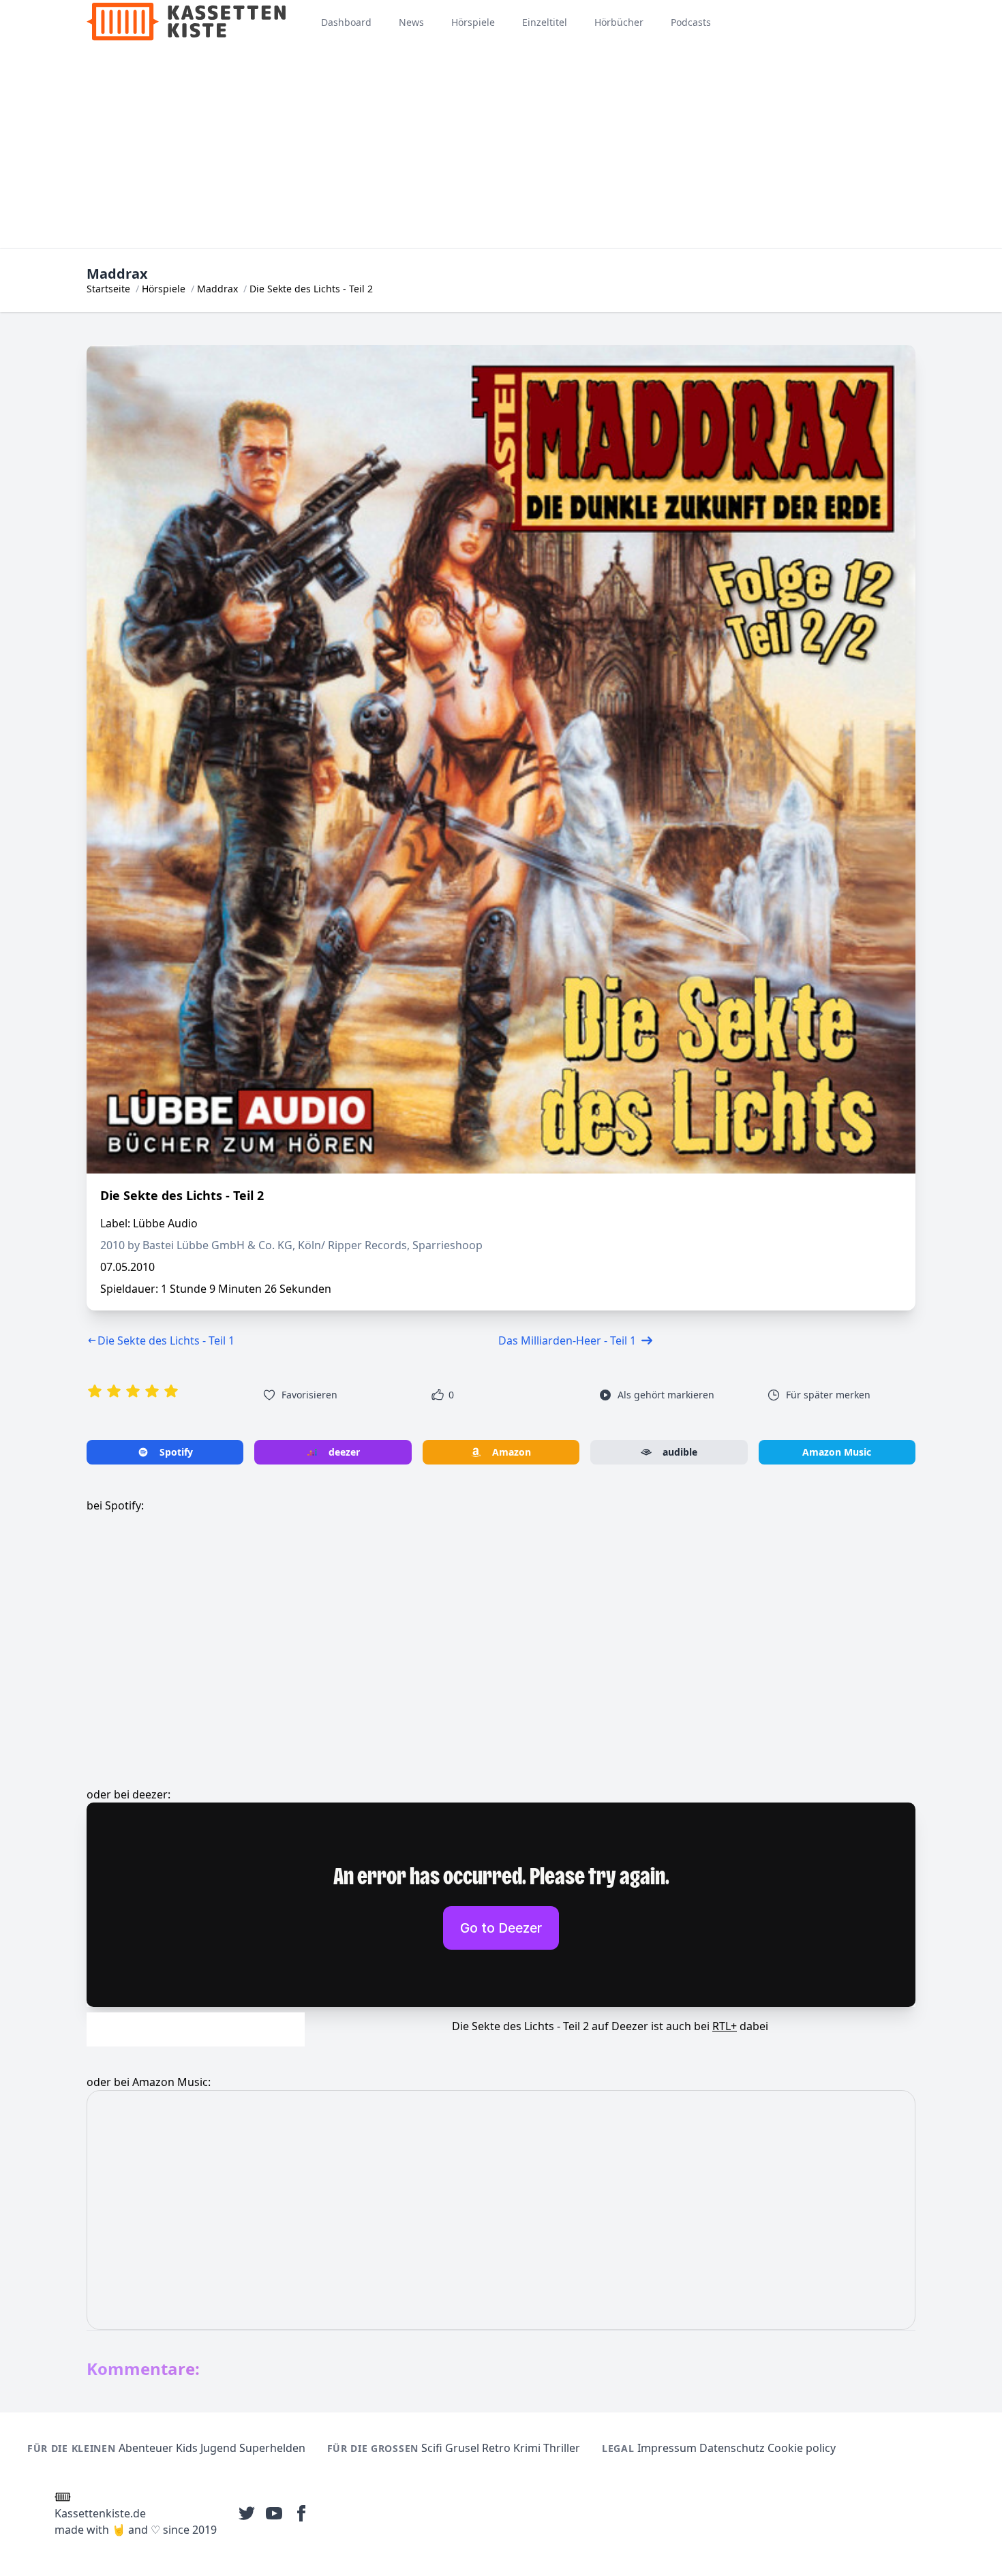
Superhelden (272, 2448)
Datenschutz (732, 2448)
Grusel (462, 2448)
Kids (187, 2448)
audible (680, 1452)
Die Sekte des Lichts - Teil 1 (166, 1340)
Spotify (176, 1452)
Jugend (218, 2448)
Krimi (527, 2448)
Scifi (432, 2448)
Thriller (562, 2448)
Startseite (108, 289)
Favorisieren (309, 1395)
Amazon (512, 1452)
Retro (496, 2448)
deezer (344, 1452)
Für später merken (828, 1395)
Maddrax (217, 289)
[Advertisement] (501, 146)
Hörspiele (164, 289)
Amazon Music (837, 1452)
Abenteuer (146, 2448)
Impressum (667, 2448)
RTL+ (725, 2026)
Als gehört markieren (666, 1395)
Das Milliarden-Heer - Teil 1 (567, 1340)
